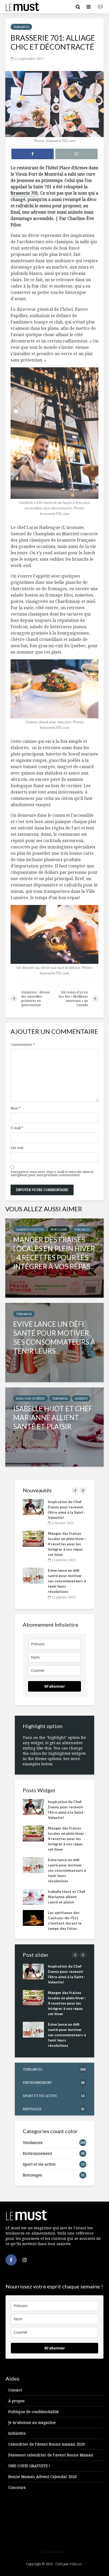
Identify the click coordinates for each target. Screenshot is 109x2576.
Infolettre (17, 2433)
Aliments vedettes (30, 1230)
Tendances (21, 27)
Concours (17, 2487)
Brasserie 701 (24, 193)
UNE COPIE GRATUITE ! (29, 2466)
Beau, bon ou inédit (31, 1399)
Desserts (81, 1399)
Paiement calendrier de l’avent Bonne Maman (51, 2455)
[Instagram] (25, 2260)
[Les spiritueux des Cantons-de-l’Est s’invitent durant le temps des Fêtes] (33, 1917)
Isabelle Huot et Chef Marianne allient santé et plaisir (67, 1897)
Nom (15, 1108)
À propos (16, 2401)
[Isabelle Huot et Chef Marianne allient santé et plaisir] (54, 1427)
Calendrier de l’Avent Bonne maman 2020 (47, 2444)
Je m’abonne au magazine (32, 2422)
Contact (15, 2390)
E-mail (17, 1128)
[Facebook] (11, 2260)
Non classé (59, 1230)
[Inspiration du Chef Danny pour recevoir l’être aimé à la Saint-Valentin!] (33, 1506)
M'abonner (55, 1686)
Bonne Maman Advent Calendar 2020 (42, 2477)
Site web (17, 1148)
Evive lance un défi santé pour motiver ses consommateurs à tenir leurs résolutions (67, 1581)
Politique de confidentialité (33, 2412)
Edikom (76, 2564)
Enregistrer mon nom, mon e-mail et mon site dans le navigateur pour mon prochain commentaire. (52, 1174)
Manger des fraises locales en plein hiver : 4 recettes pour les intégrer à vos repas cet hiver (67, 1544)
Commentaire (23, 1045)
